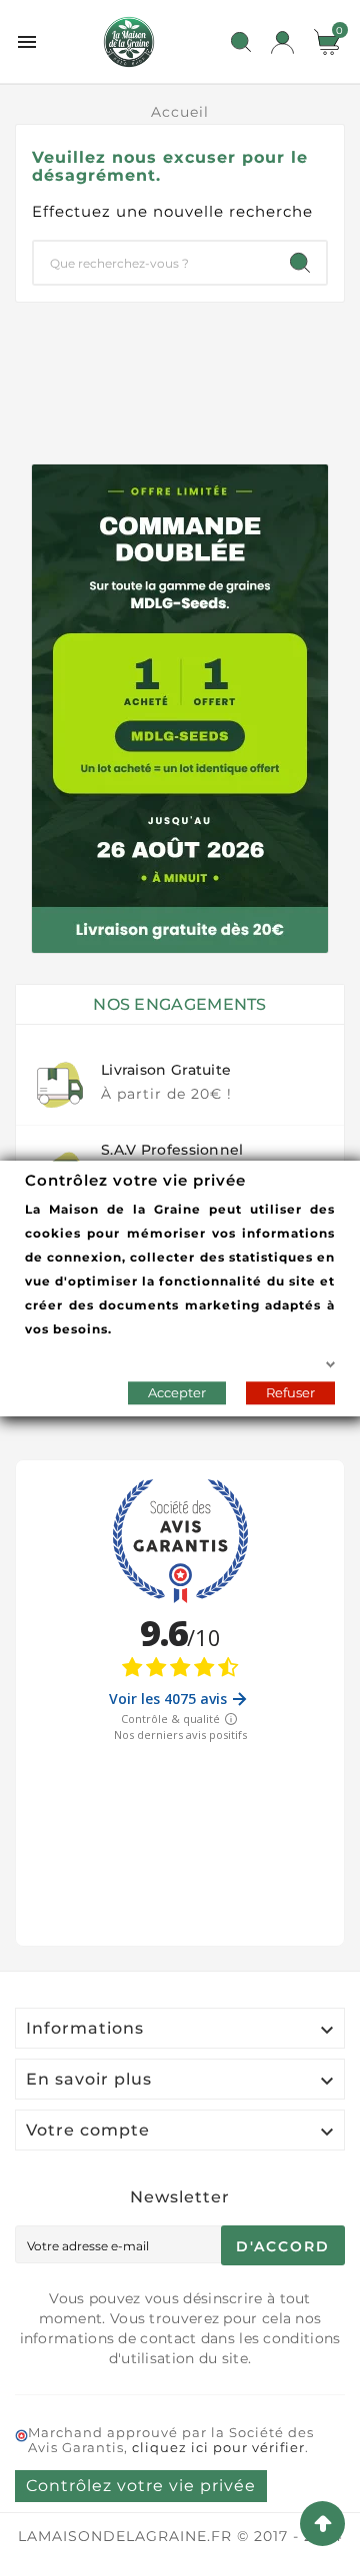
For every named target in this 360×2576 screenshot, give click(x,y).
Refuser (290, 1391)
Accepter (177, 1391)
